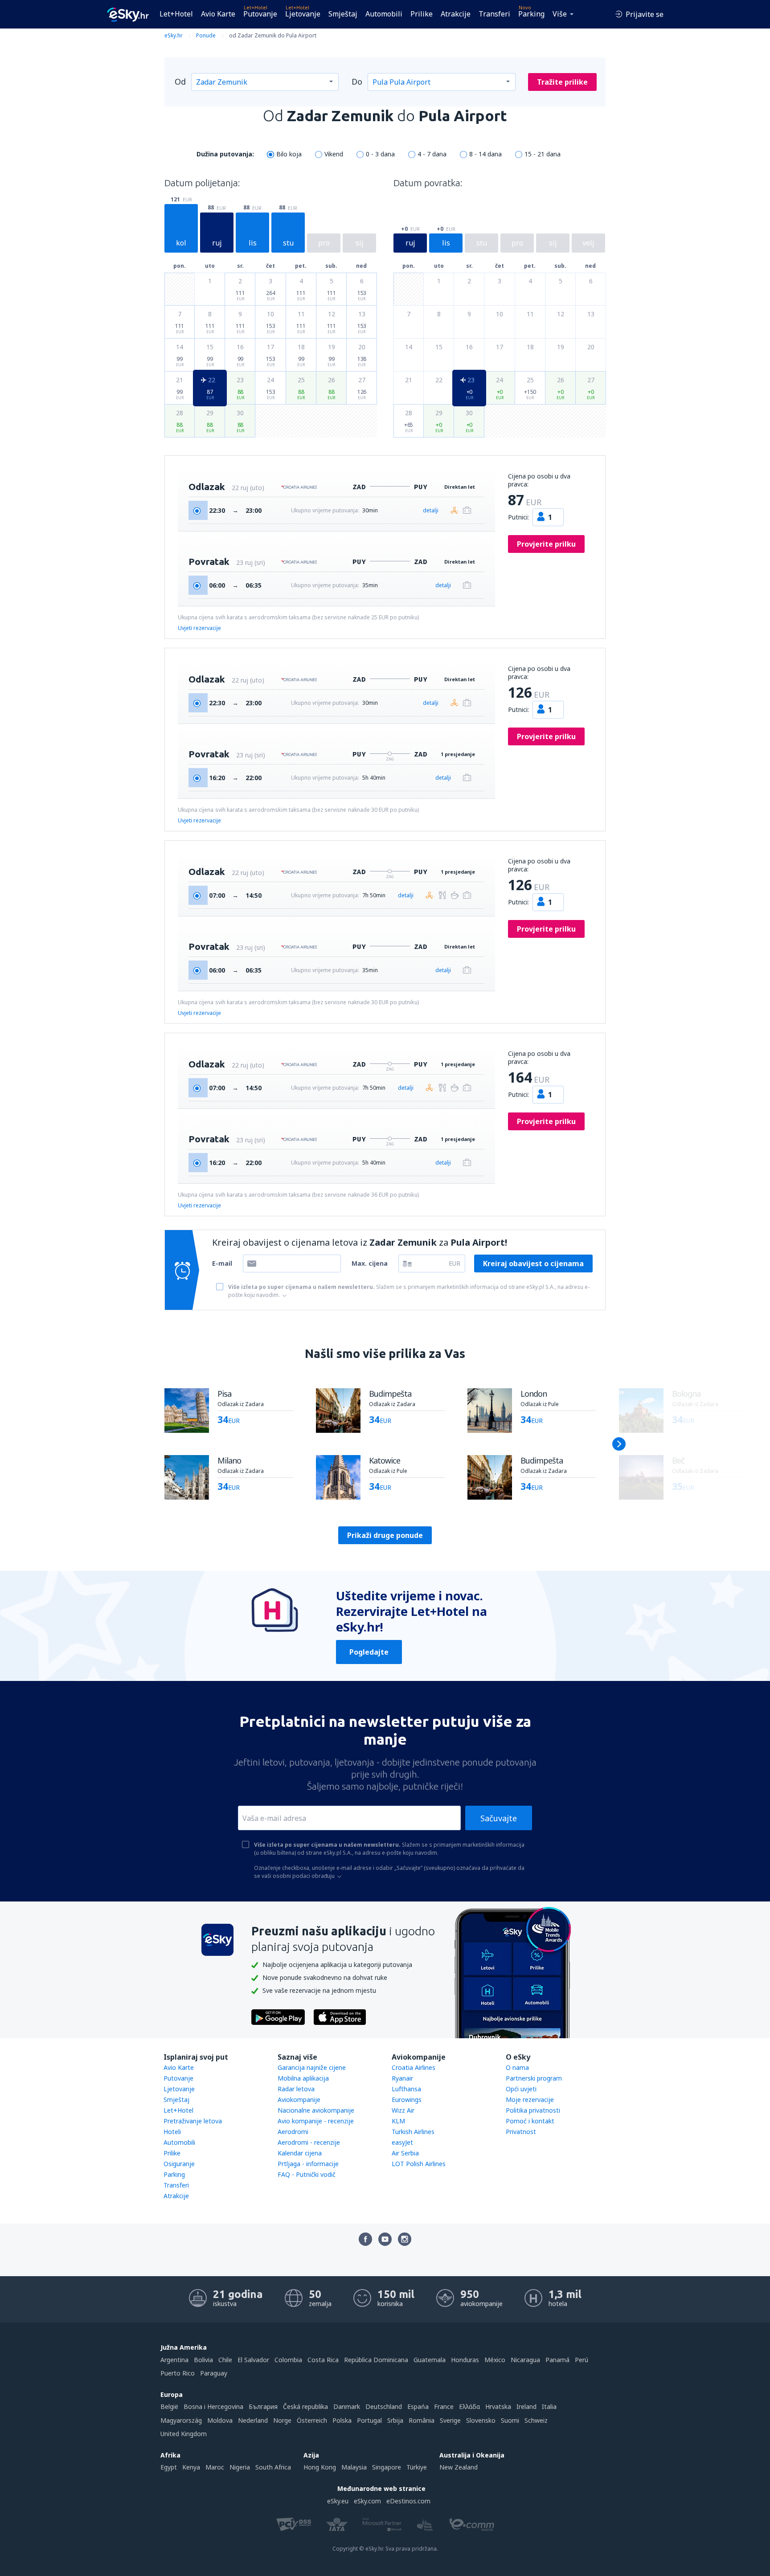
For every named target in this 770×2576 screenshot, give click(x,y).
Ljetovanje (303, 14)
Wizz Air (403, 2110)
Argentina (174, 2360)
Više (560, 14)
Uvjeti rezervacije (199, 628)
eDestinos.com (408, 2501)
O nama (517, 2067)
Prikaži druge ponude (385, 1535)
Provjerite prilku (546, 544)
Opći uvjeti (521, 2089)
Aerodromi (293, 2132)
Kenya (191, 2467)
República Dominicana (376, 2360)
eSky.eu (338, 2501)
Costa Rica (323, 2360)
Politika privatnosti (533, 2110)
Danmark (347, 2406)
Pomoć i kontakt (530, 2121)
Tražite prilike (562, 82)
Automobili (384, 14)
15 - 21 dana (543, 154)
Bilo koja (289, 154)
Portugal (369, 2420)
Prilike (422, 14)
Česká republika (305, 2406)
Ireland (526, 2406)
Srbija (395, 2420)
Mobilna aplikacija (303, 2078)
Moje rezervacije (530, 2100)
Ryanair (402, 2078)
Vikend (334, 154)
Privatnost (521, 2132)
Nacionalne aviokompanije (316, 2110)
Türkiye (417, 2467)
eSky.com (367, 2501)
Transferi (494, 14)
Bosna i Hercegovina (213, 2406)
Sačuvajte (499, 1818)
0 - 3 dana (380, 154)
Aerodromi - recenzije (309, 2142)
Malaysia (354, 2467)
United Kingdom (184, 2434)
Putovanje (260, 14)
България (263, 2406)
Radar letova (296, 2089)
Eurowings (407, 2100)
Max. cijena (370, 1263)
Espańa (418, 2406)
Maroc (215, 2467)
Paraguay (214, 2373)
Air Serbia (405, 2153)
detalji (431, 510)
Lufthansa (406, 2089)
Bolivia (203, 2360)
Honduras (465, 2360)
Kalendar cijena (300, 2153)
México (495, 2360)
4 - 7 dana (432, 154)
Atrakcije (456, 14)
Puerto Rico (178, 2373)
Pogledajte (369, 1652)
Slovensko (481, 2420)
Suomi (510, 2420)
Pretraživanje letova (193, 2121)
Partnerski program (534, 2078)
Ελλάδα (469, 2406)
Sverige (450, 2420)
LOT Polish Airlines (419, 2164)
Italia (549, 2406)
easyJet (402, 2142)
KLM (398, 2121)
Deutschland (384, 2406)
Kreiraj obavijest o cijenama (533, 1263)
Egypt (169, 2467)
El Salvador (253, 2360)
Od (180, 82)
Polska (342, 2420)
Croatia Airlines (414, 2067)
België (169, 2406)
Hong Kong (320, 2467)
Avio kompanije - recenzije (316, 2121)
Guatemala (430, 2360)
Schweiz (536, 2420)
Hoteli (172, 2132)
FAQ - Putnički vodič (307, 2174)
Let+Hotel (176, 14)
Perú (582, 2360)
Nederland (253, 2420)
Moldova (220, 2420)
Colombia (288, 2360)
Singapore (387, 2467)
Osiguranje (179, 2164)
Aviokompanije (299, 2100)
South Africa (273, 2467)
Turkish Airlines (413, 2132)
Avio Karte (218, 14)
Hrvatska (498, 2406)
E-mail (222, 1263)
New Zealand (459, 2467)
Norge (282, 2420)
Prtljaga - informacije (308, 2164)
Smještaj (343, 14)
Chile (225, 2360)
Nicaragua (525, 2360)
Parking (531, 14)
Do (357, 82)
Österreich (312, 2420)
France (444, 2406)
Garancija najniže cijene (312, 2067)
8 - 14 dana (485, 154)
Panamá (557, 2360)
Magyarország (181, 2420)
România (422, 2420)
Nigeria (240, 2467)
